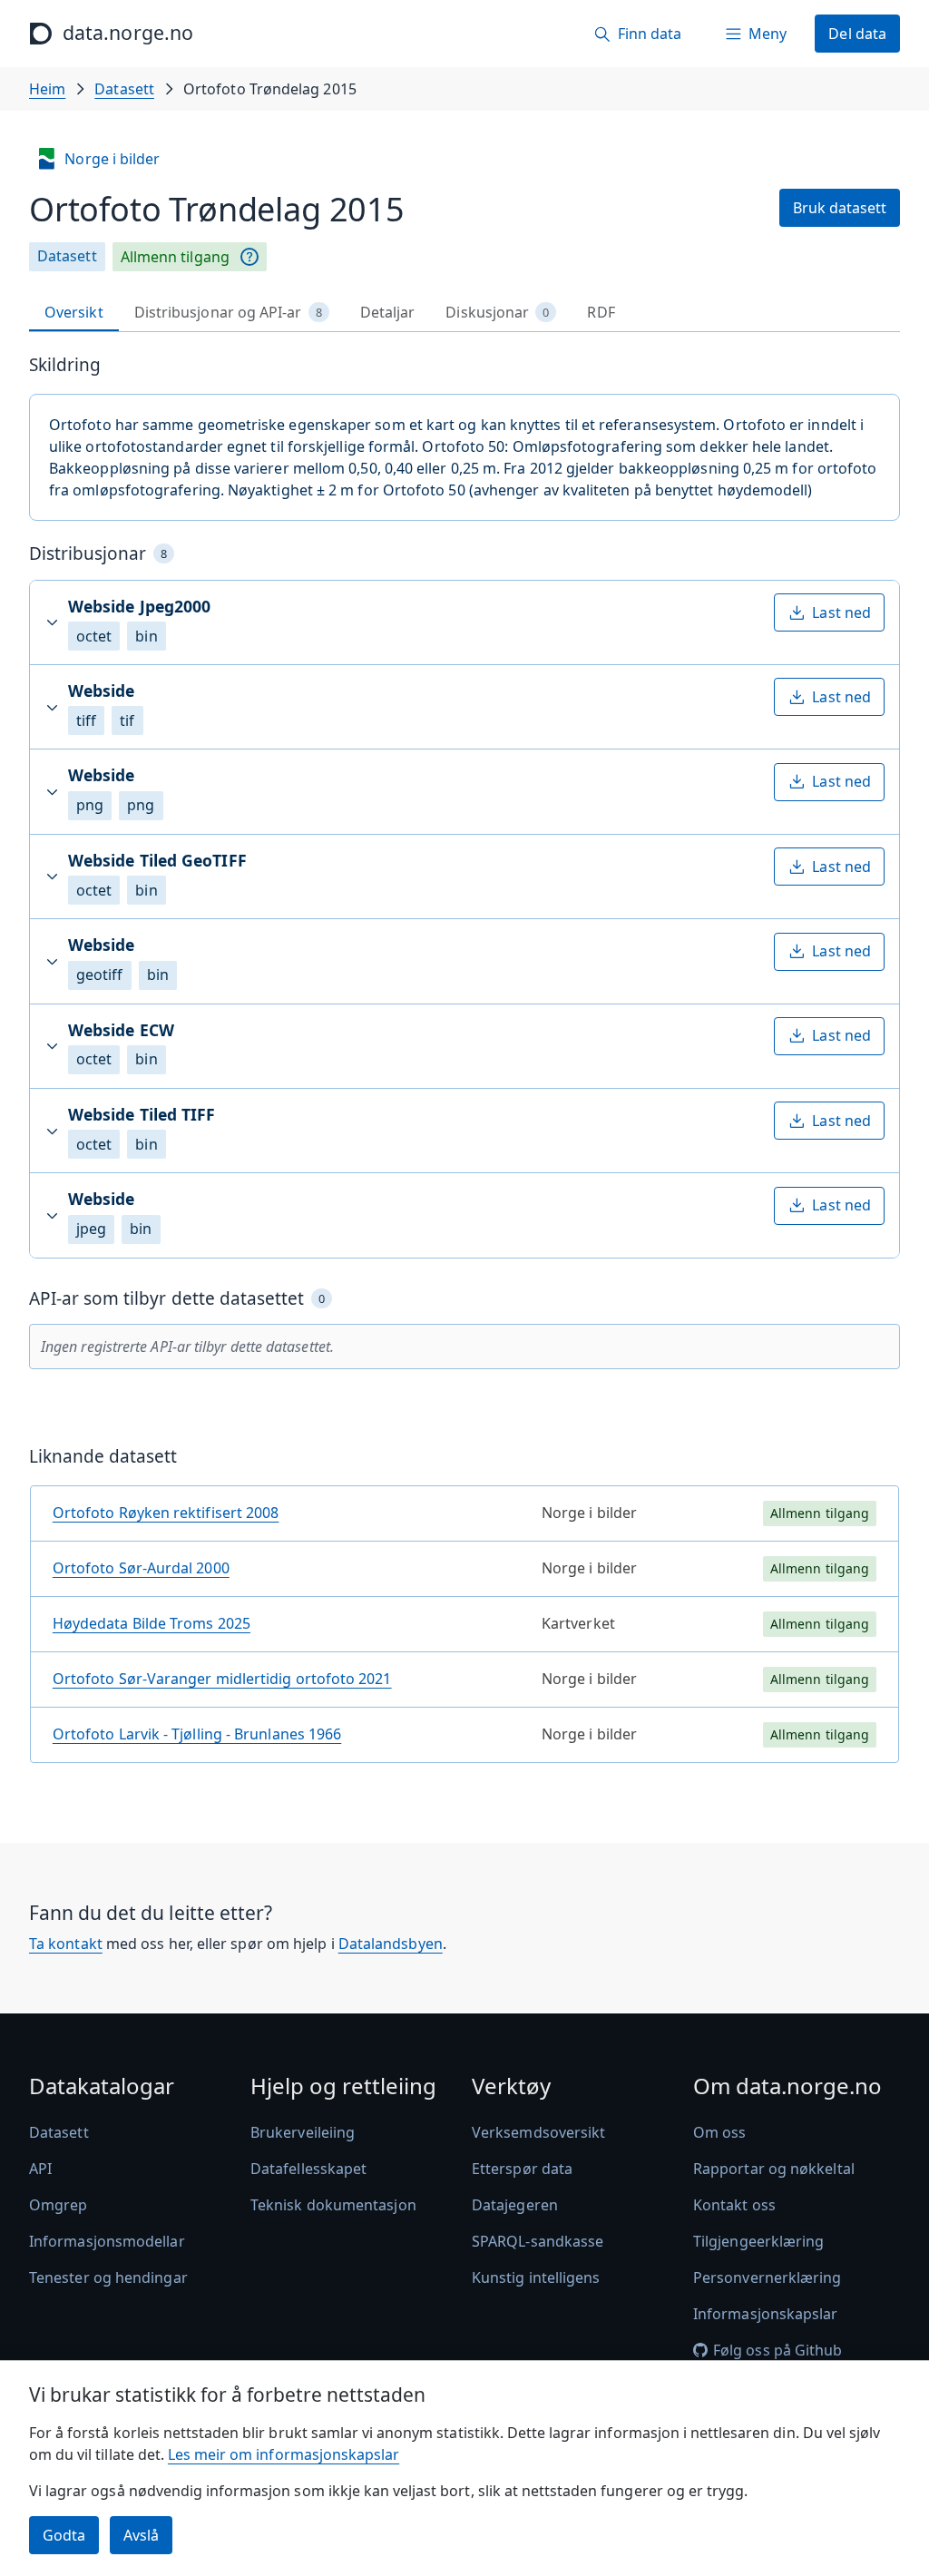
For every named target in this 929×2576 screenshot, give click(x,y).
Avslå (141, 2535)
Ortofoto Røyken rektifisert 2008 (166, 1513)
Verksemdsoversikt (538, 2132)
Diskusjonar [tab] (497, 312)
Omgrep (58, 2205)
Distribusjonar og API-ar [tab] (228, 312)
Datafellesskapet (308, 2169)
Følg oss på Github (777, 2350)
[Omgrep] (249, 257)
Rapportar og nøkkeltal (774, 2169)
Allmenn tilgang (175, 257)
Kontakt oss (734, 2205)
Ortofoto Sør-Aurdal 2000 (141, 1568)
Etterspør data (522, 2169)
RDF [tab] (601, 312)
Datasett (124, 89)
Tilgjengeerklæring (758, 2241)
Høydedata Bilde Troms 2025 (152, 1623)
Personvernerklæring (768, 2277)
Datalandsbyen (391, 1944)
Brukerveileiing (303, 2132)
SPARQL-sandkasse (538, 2241)
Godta (64, 2535)
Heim (47, 89)
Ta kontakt (66, 1944)
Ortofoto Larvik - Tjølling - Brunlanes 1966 (197, 1734)
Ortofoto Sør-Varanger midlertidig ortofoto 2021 (222, 1679)
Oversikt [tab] (74, 312)
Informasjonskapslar (766, 2314)
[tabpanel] (464, 1066)
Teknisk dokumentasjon (333, 2205)
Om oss (719, 2132)
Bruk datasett (840, 208)
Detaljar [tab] (388, 312)
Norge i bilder (112, 159)
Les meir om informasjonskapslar (284, 2454)
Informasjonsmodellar (107, 2241)
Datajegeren (515, 2205)
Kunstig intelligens (536, 2277)
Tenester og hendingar (108, 2277)
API (40, 2169)
